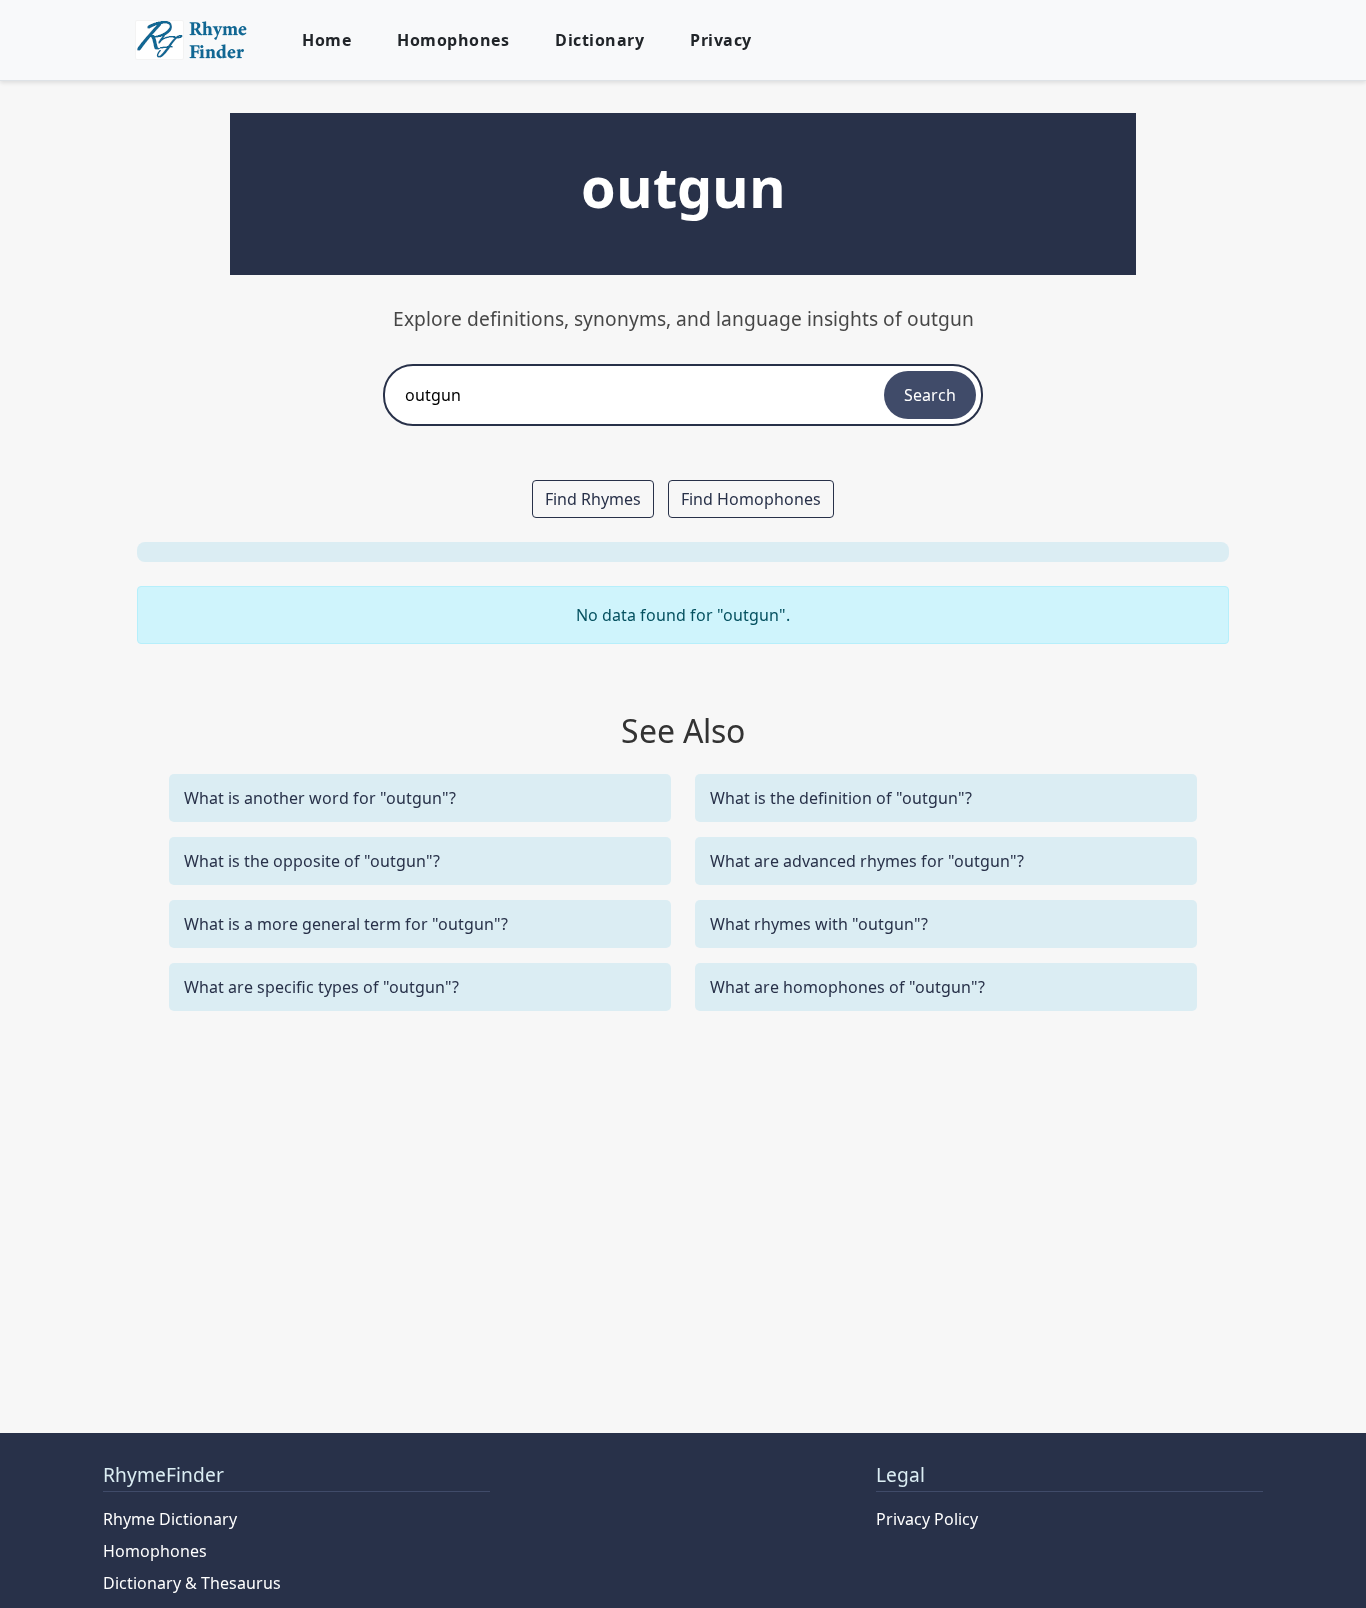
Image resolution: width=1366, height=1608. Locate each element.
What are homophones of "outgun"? (847, 987)
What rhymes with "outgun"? (819, 924)
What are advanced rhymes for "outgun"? (867, 861)
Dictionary (599, 40)
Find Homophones (751, 499)
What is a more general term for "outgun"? (346, 924)
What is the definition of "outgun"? (841, 798)
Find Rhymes (593, 499)
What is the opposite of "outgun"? (312, 861)
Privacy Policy (927, 1519)
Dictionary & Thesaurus (192, 1583)
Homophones (453, 40)
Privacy (721, 40)
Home (326, 40)
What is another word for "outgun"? (320, 798)
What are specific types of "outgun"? (321, 987)
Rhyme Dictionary (170, 1519)
